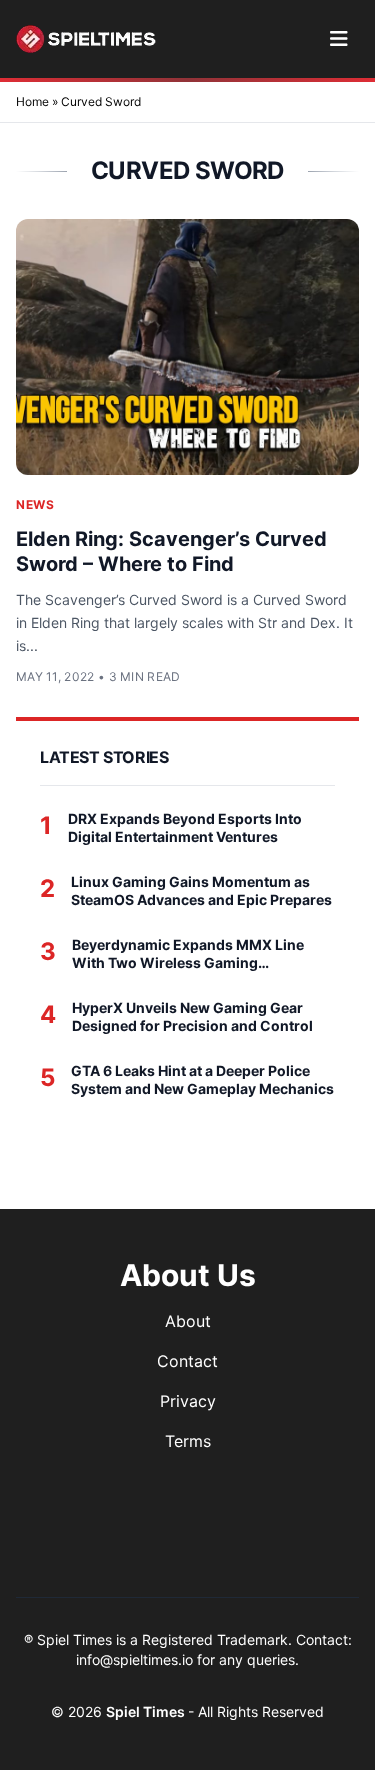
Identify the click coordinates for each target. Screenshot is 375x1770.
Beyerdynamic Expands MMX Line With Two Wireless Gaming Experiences (188, 953)
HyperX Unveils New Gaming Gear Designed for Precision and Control (192, 1016)
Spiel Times (147, 1711)
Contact (187, 1361)
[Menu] (338, 39)
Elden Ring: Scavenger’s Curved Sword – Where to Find (171, 551)
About (188, 1321)
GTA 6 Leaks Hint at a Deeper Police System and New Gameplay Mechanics (202, 1079)
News (35, 504)
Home (32, 101)
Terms (188, 1441)
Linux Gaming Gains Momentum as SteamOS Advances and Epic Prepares (201, 890)
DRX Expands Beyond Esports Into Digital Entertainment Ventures (185, 827)
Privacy (188, 1401)
